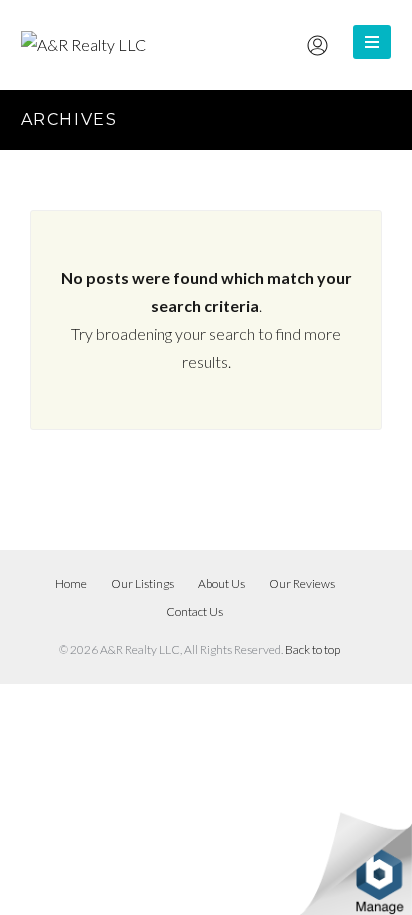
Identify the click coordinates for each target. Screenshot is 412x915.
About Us (221, 583)
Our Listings (142, 583)
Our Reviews (302, 583)
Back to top (312, 649)
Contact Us (194, 611)
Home (71, 583)
